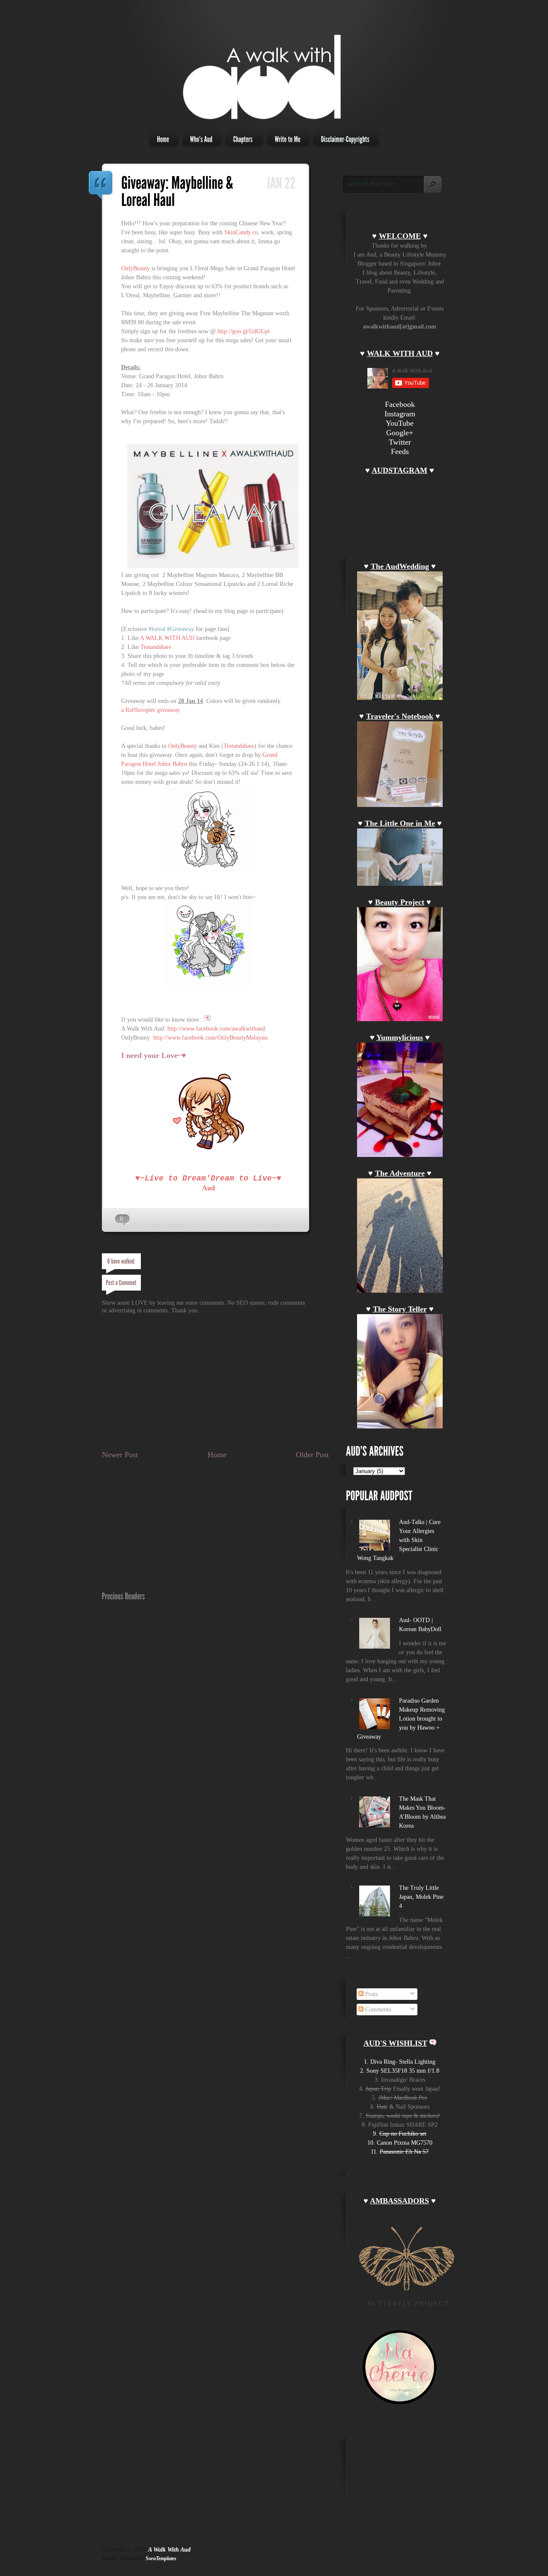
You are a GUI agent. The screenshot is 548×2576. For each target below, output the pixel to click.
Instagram (400, 414)
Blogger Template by (139, 2558)
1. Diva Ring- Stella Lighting (400, 2062)
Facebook (400, 404)
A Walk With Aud (169, 2550)
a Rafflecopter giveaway (150, 710)
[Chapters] (241, 138)
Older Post (312, 1455)
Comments (377, 2010)
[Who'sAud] (199, 138)
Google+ (400, 433)
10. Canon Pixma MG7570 (400, 2143)
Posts (371, 1994)
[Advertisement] (202, 1428)
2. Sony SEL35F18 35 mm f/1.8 (400, 2071)
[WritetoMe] (285, 138)
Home (217, 1455)
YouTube (400, 423)
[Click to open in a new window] (213, 566)
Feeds (400, 451)
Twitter (400, 442)
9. (400, 2134)
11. (400, 2152)
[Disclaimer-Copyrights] (343, 138)
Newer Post (120, 1455)
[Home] (161, 138)
